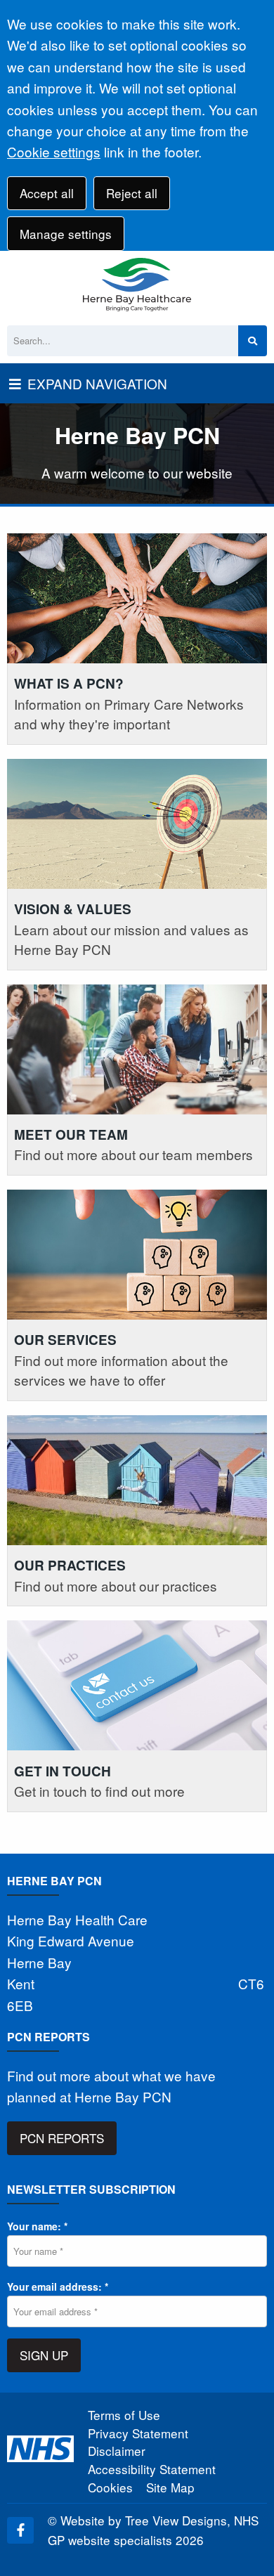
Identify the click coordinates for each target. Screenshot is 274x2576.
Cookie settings (54, 151)
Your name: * (37, 2226)
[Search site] (253, 341)
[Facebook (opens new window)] (20, 2530)
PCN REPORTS (62, 2138)
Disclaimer (117, 2451)
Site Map (170, 2487)
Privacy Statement (138, 2433)
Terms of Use (124, 2415)
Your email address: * (58, 2286)
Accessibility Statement (152, 2469)
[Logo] (137, 285)
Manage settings (66, 234)
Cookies (110, 2487)
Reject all (132, 193)
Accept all (47, 193)
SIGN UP (44, 2355)
